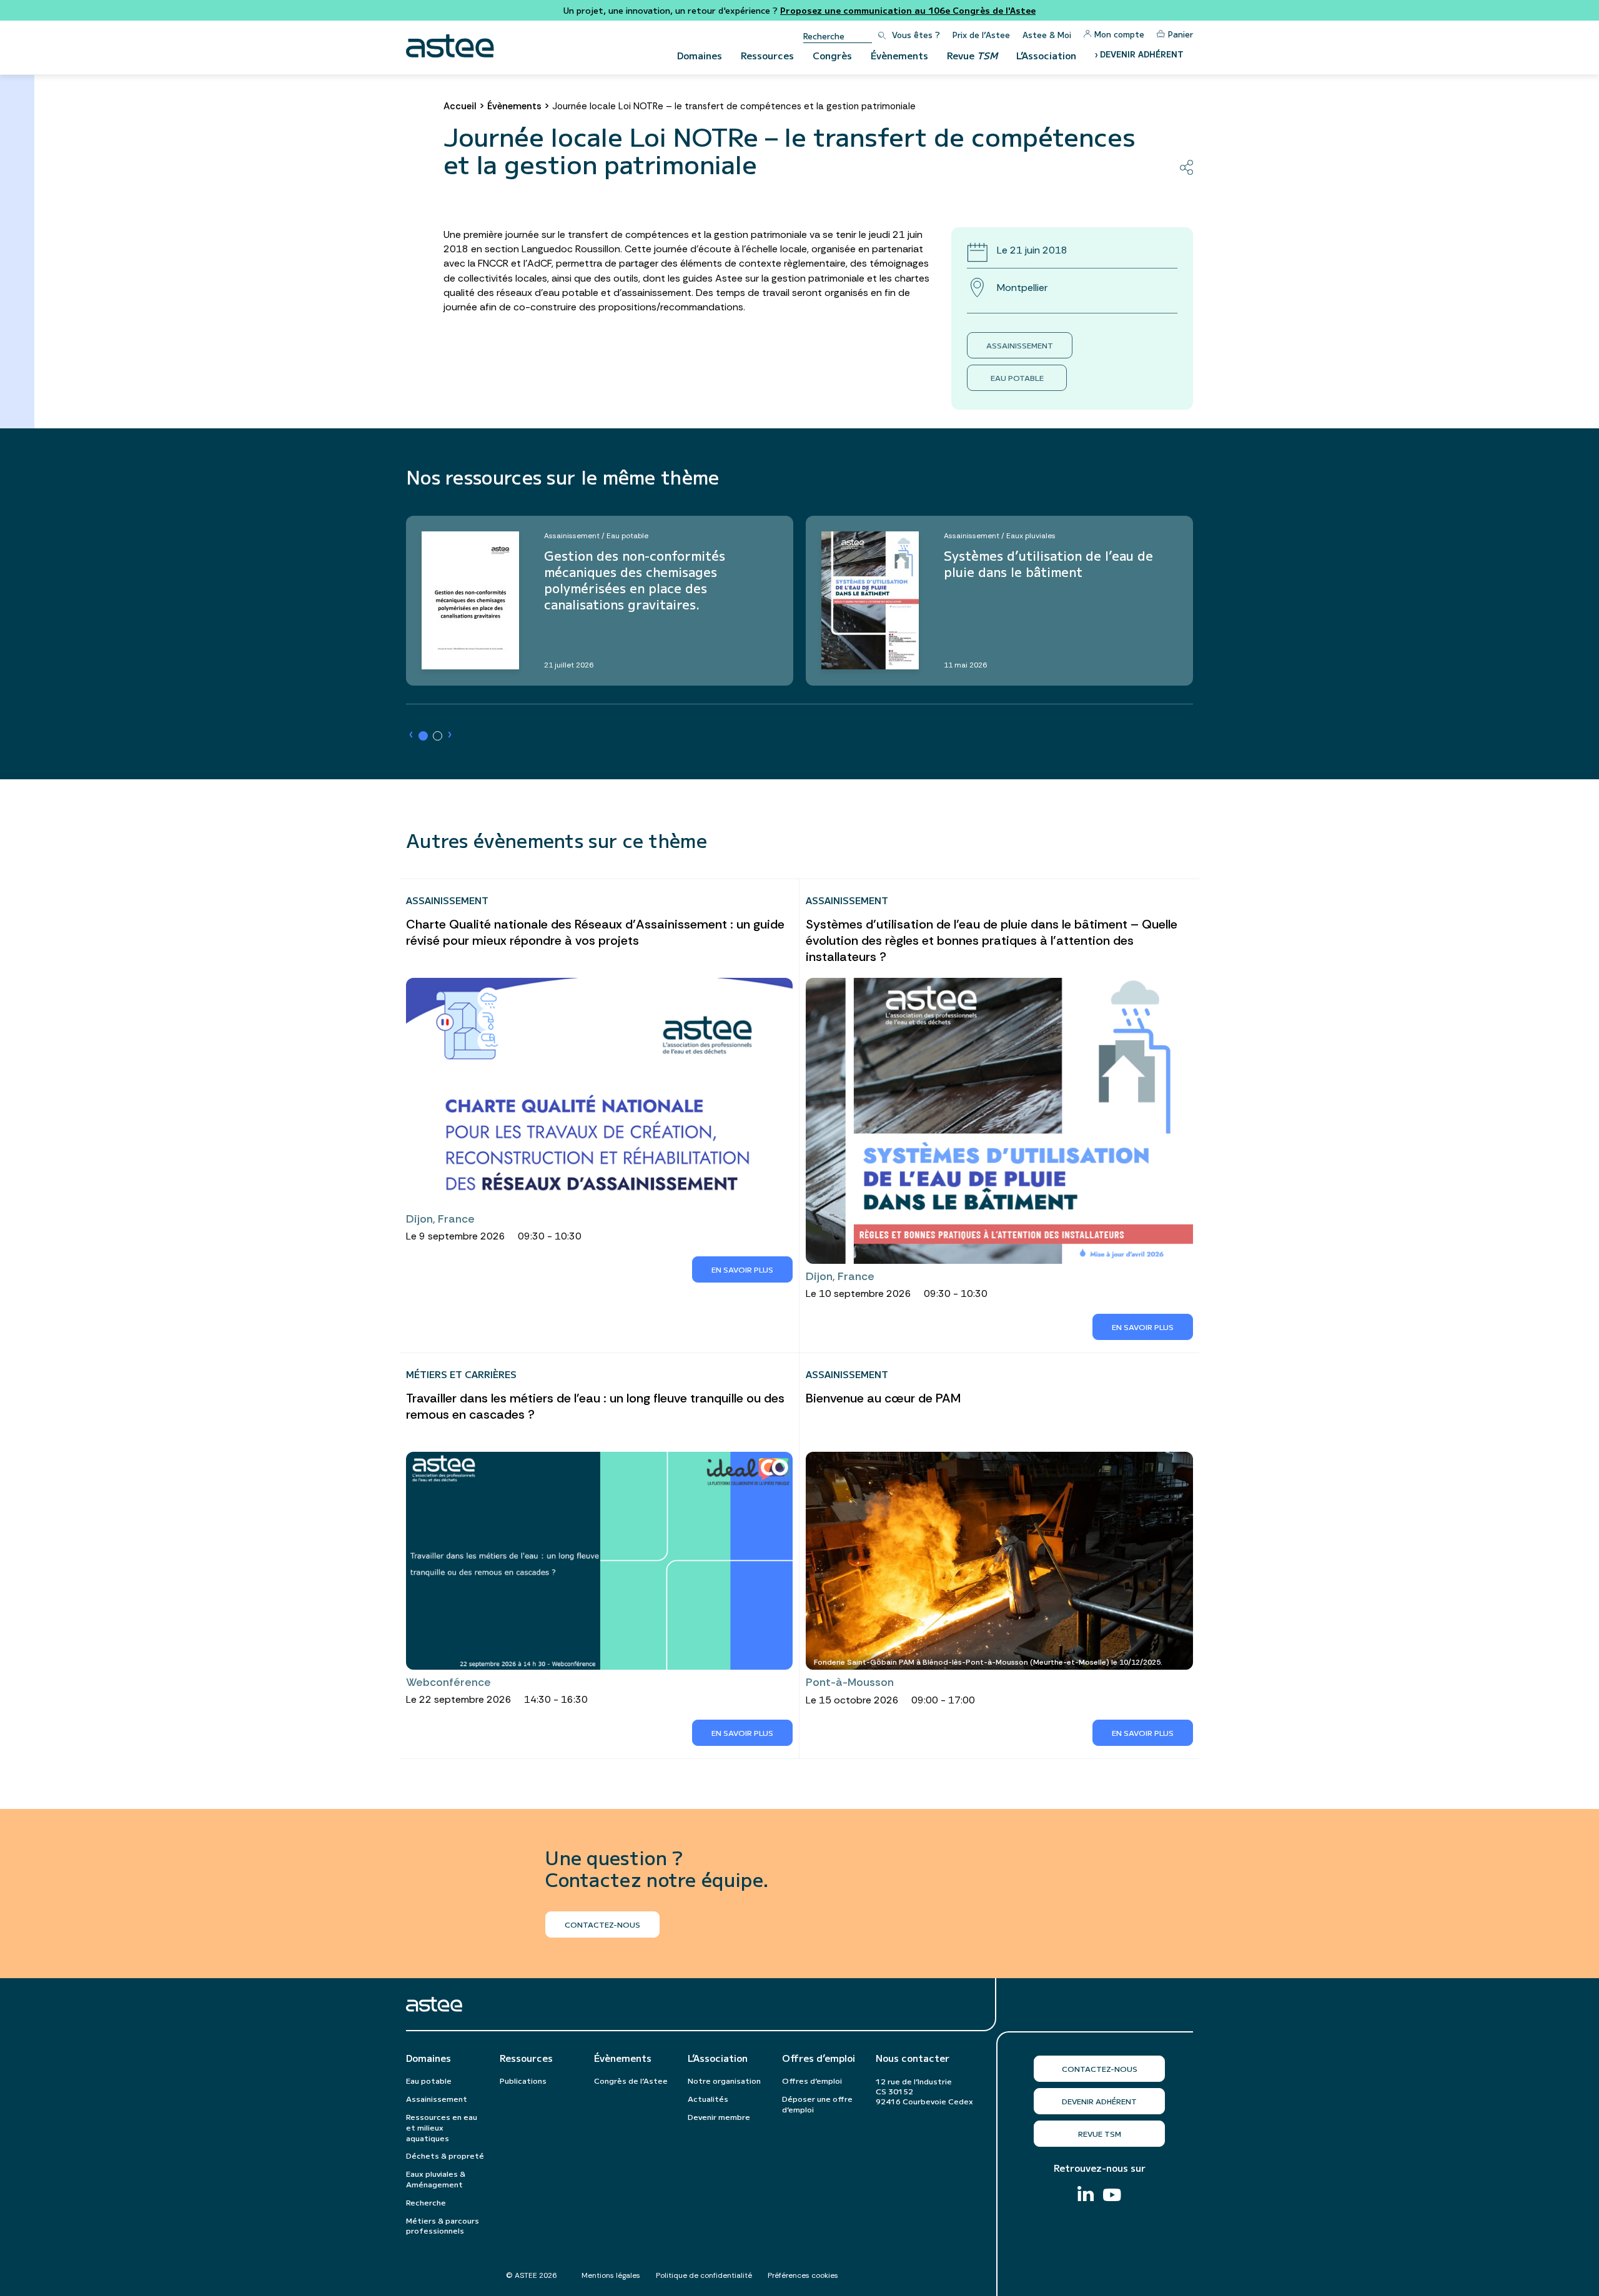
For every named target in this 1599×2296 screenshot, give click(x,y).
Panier (1181, 34)
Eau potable (1017, 377)
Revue (972, 55)
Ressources (767, 55)
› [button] (411, 735)
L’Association (1046, 55)
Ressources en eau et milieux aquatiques (442, 2127)
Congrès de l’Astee (631, 2080)
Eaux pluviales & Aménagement (436, 2179)
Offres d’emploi (819, 2058)
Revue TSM (1100, 2133)
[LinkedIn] (1086, 2195)
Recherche (426, 2202)
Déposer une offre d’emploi (817, 2104)
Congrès (832, 55)
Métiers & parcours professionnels (443, 2225)
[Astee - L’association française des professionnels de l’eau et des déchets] (450, 46)
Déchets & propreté (445, 2155)
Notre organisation (724, 2080)
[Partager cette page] (1186, 167)
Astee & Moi (1047, 35)
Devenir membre (719, 2116)
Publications (523, 2080)
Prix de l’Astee (981, 35)
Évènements (899, 55)
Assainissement (1020, 345)
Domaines (700, 55)
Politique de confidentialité (704, 2275)
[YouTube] (1112, 2196)
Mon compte (1119, 34)
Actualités (708, 2098)
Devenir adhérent (1099, 2101)
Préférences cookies (803, 2275)
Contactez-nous (1100, 2068)
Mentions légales (611, 2275)
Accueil (460, 106)
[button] (423, 736)
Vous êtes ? (916, 35)
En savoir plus (742, 1269)
